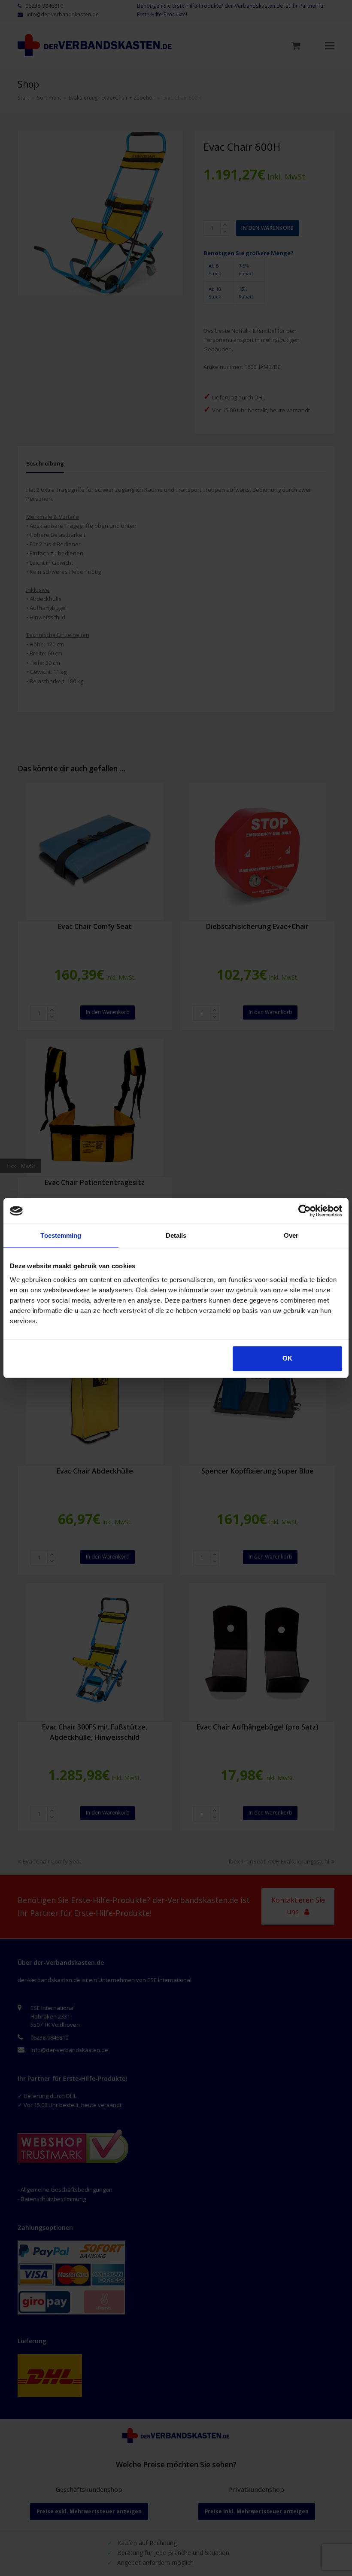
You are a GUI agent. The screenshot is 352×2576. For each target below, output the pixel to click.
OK (287, 1358)
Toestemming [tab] (61, 1235)
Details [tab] (176, 1235)
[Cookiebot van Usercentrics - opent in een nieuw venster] (305, 1211)
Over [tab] (291, 1235)
